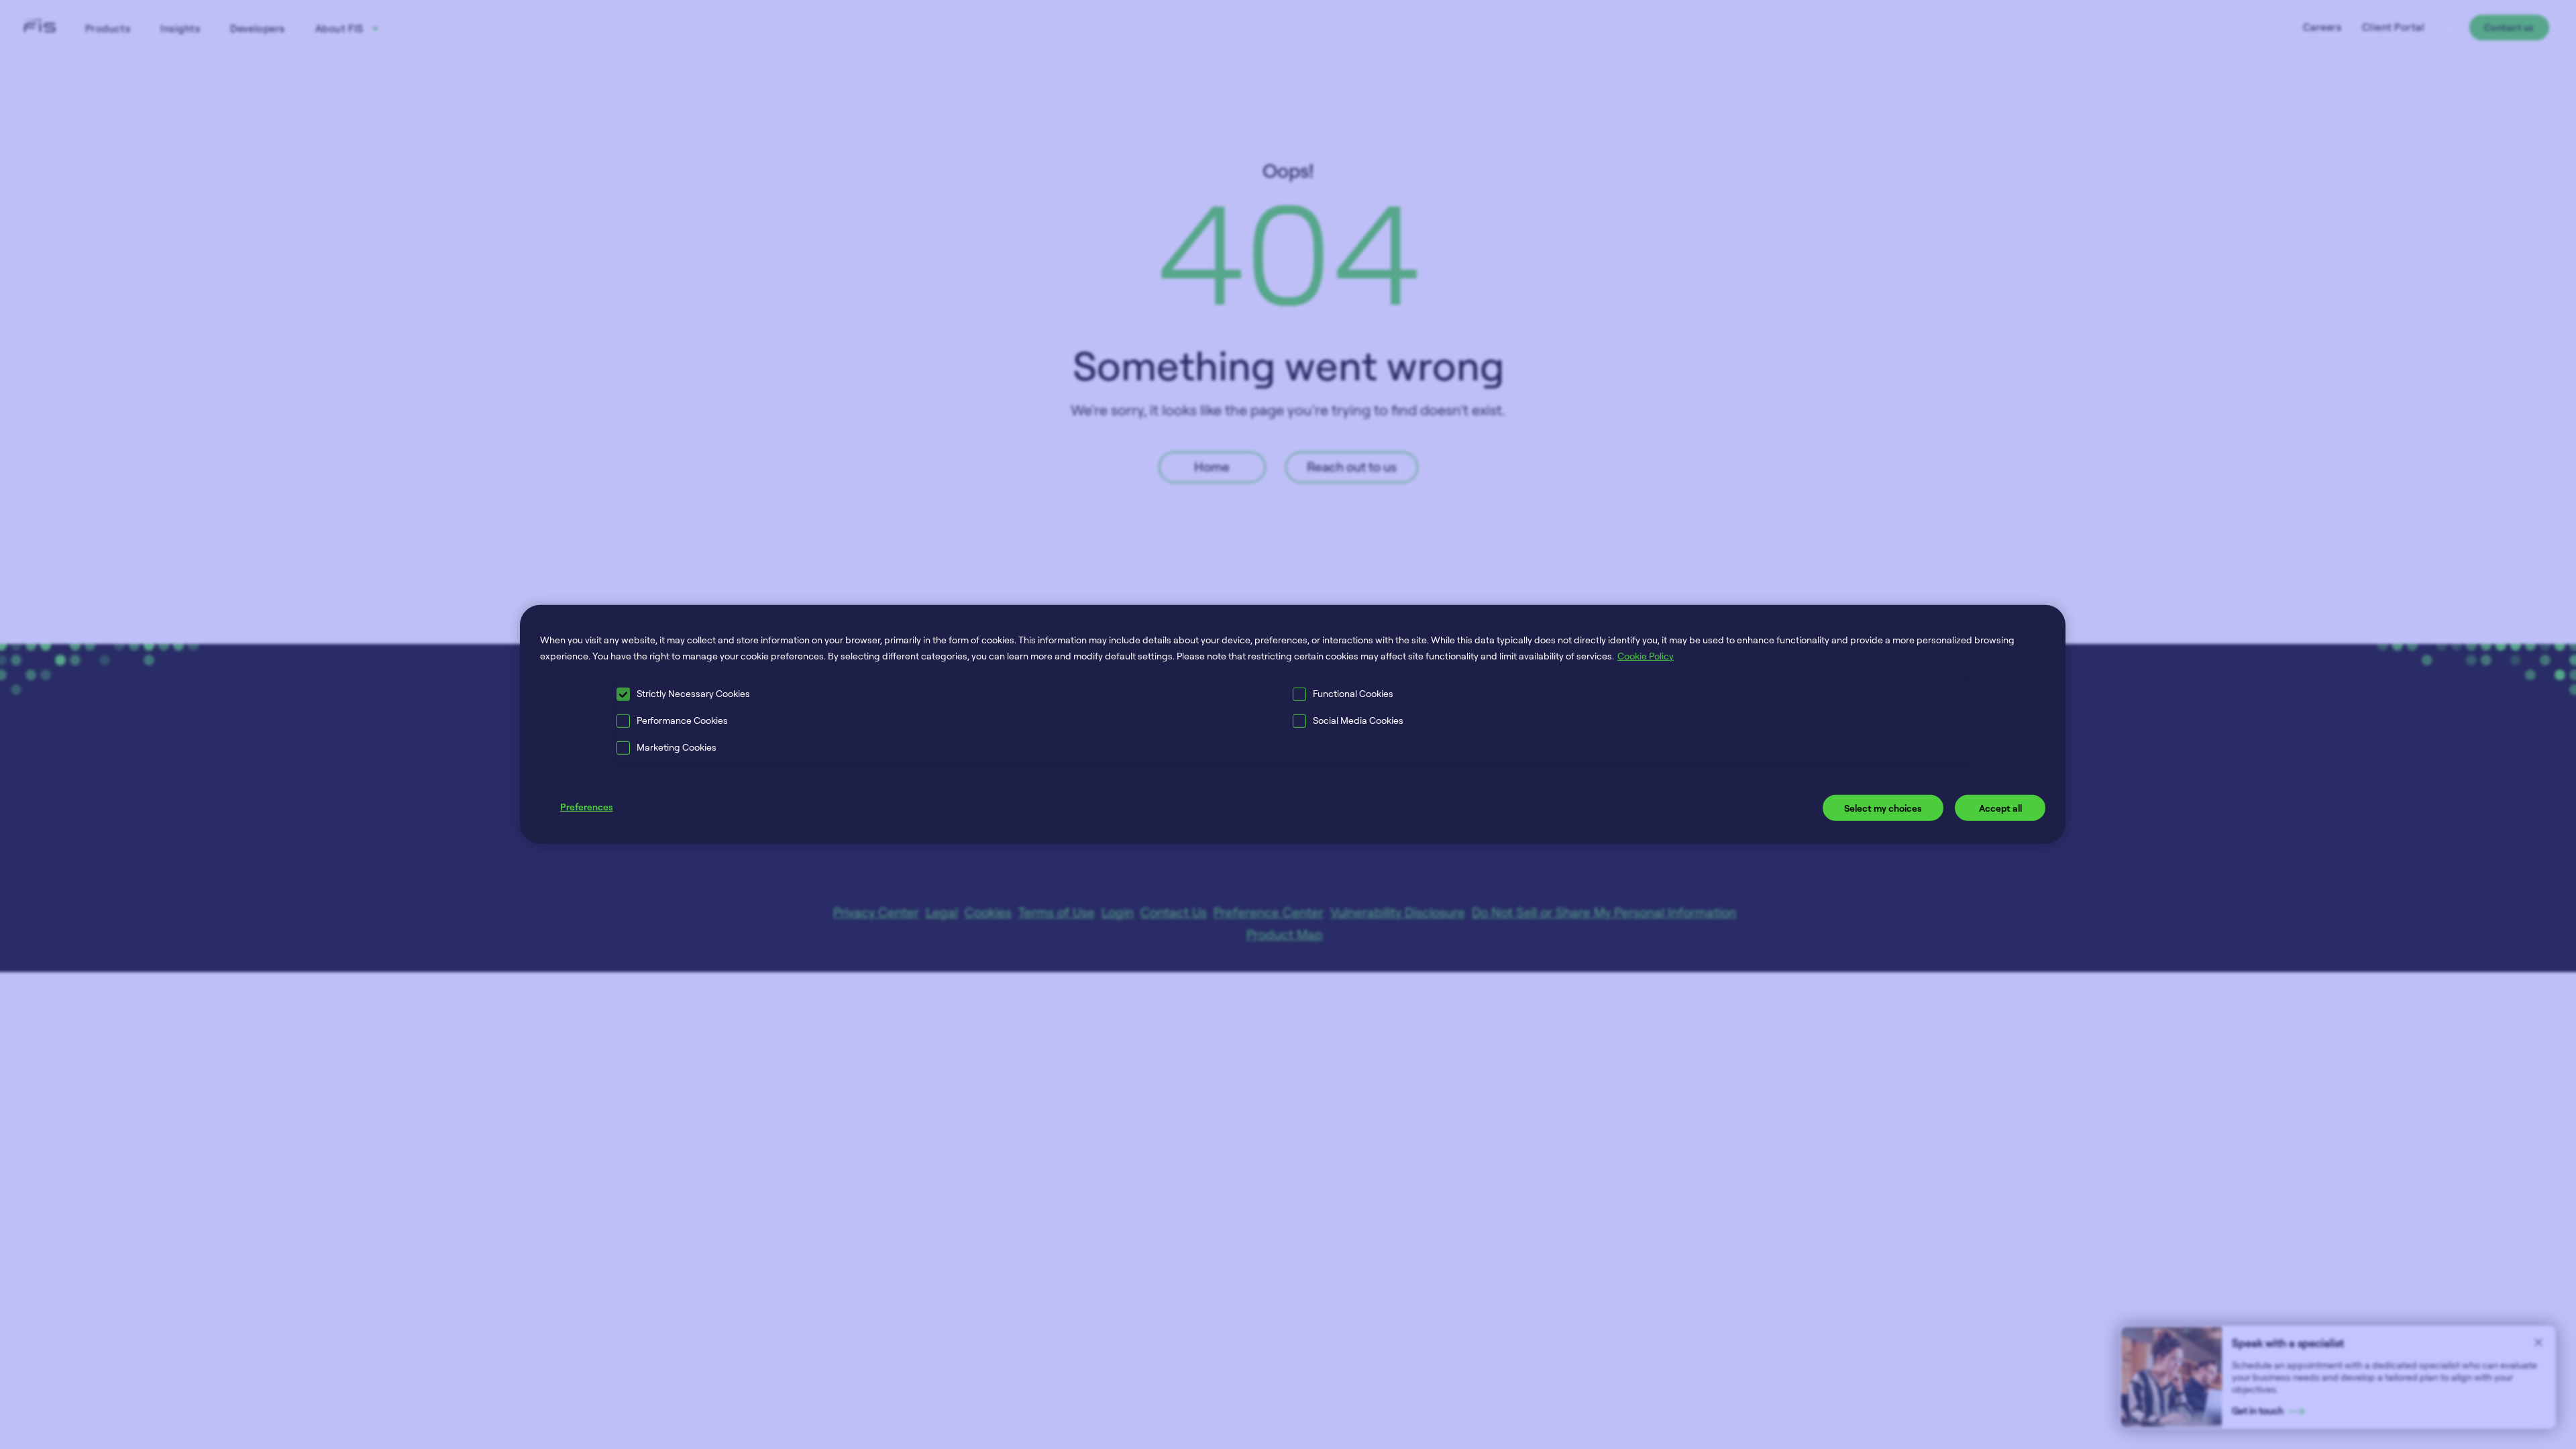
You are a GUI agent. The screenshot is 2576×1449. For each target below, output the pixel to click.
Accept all (2000, 807)
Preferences (587, 806)
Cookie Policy (1646, 656)
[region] (1293, 724)
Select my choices (1883, 807)
